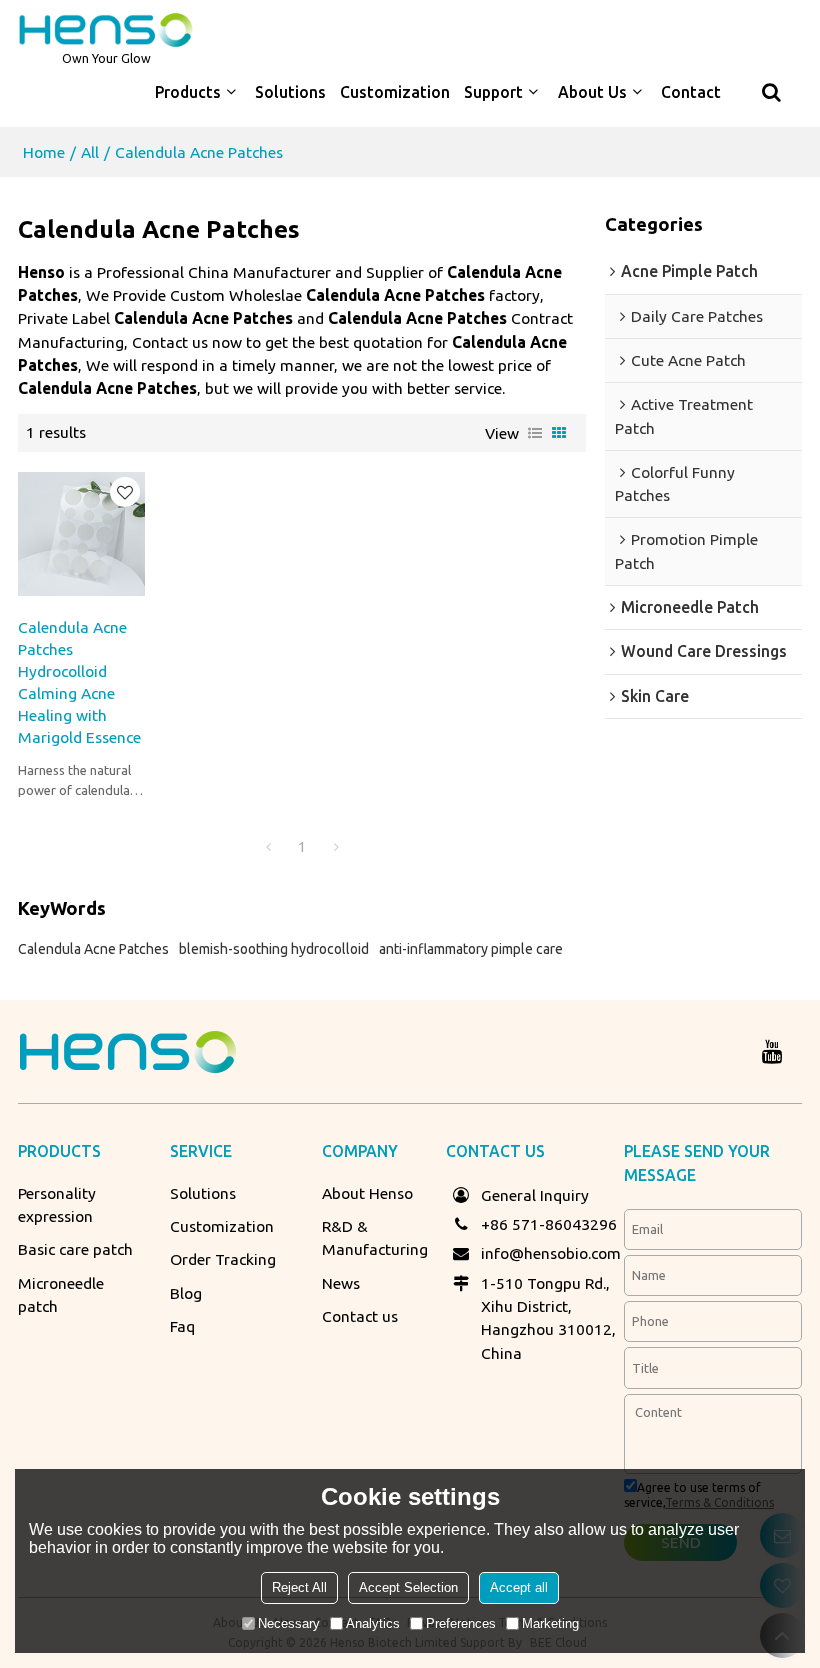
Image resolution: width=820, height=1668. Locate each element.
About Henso (367, 1193)
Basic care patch (75, 1249)
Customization (395, 92)
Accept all (519, 1587)
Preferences (461, 1623)
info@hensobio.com (551, 1253)
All (90, 152)
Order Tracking (223, 1259)
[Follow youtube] (773, 1051)
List (535, 433)
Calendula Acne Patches (93, 949)
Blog (186, 1293)
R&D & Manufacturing (375, 1237)
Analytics (373, 1623)
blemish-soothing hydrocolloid (274, 949)
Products (188, 92)
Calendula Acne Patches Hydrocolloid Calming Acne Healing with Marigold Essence (79, 682)
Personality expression (57, 1204)
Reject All (299, 1587)
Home (44, 152)
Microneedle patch (61, 1294)
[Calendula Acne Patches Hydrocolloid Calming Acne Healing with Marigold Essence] (81, 534)
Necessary (289, 1623)
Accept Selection (408, 1587)
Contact (691, 92)
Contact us (360, 1316)
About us (592, 92)
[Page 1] (268, 847)
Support (493, 92)
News (341, 1283)
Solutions (290, 92)
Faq (182, 1326)
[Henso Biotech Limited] (106, 30)
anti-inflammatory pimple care (471, 949)
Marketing (550, 1623)
